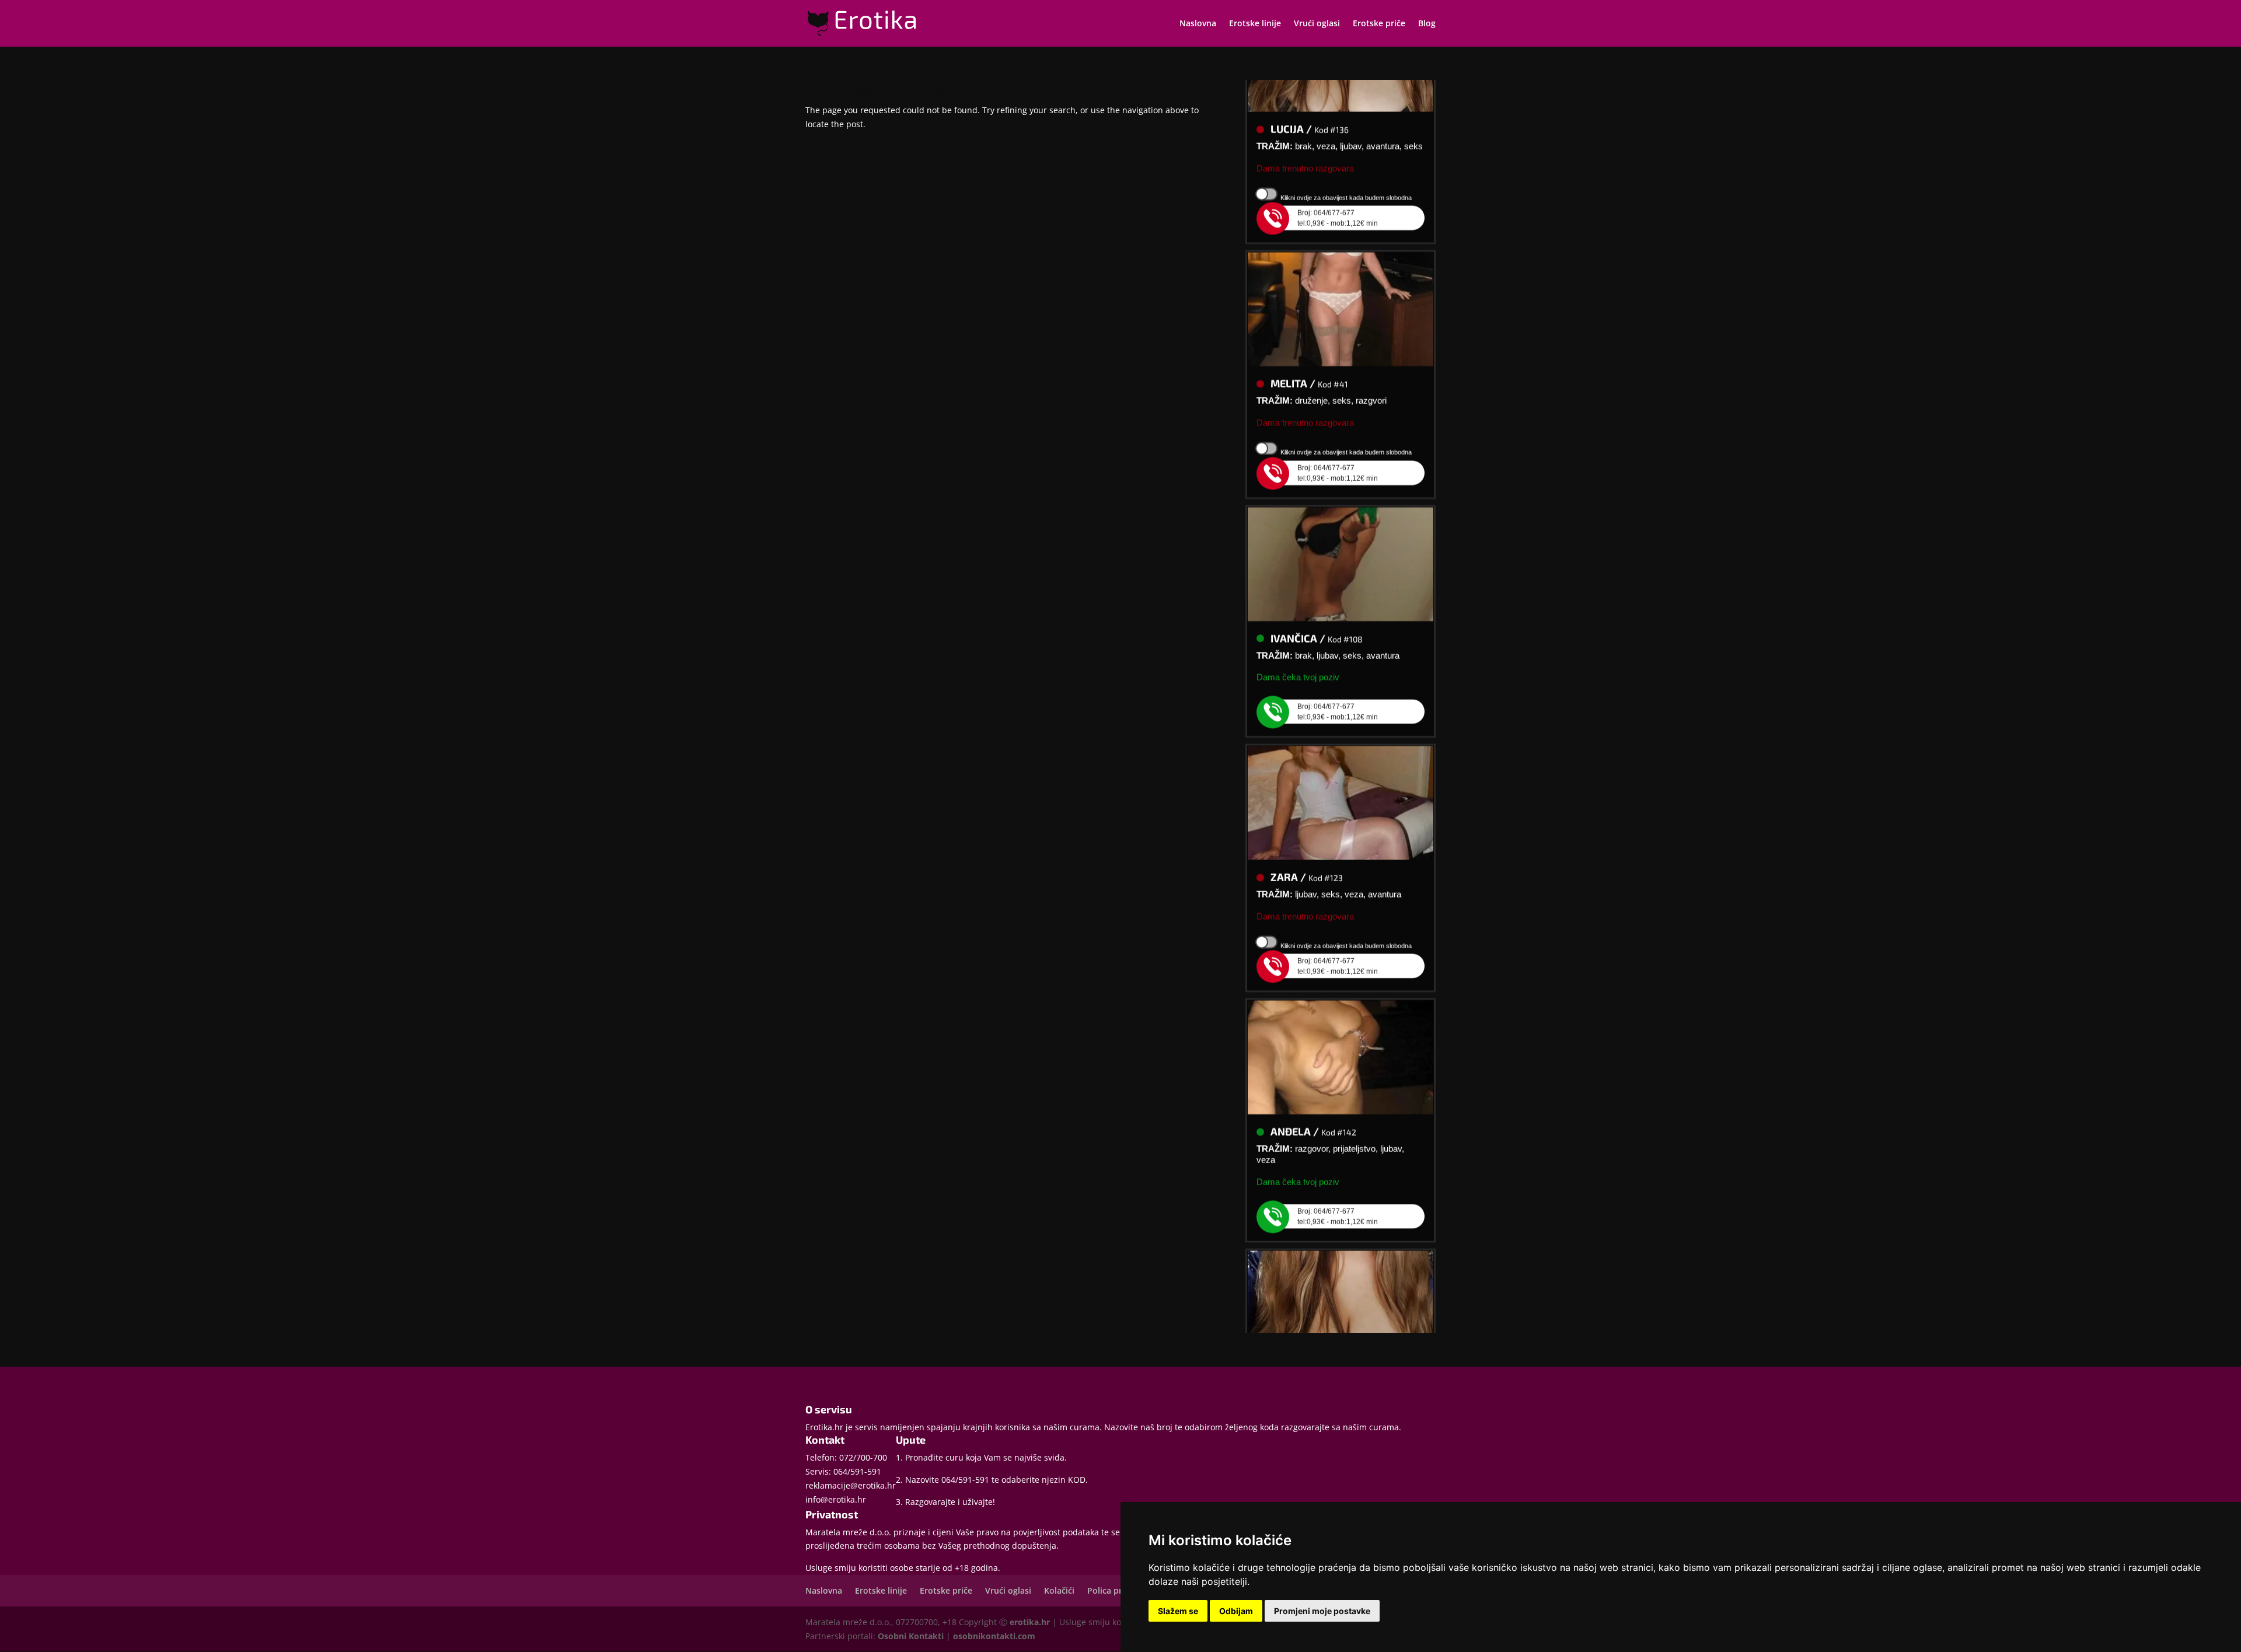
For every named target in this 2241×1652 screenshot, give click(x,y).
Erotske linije (1255, 24)
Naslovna (1198, 24)
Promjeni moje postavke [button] (1322, 1611)
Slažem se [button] (1178, 1611)
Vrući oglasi (1317, 24)
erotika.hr (1030, 1622)
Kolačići (1059, 1590)
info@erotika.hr (836, 1499)
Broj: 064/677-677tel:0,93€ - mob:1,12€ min (1338, 194)
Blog (1427, 24)
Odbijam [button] (1236, 1611)
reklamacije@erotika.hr (851, 1485)
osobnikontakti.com (994, 1636)
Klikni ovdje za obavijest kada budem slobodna (1346, 174)
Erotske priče (1379, 24)
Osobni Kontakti (911, 1636)
